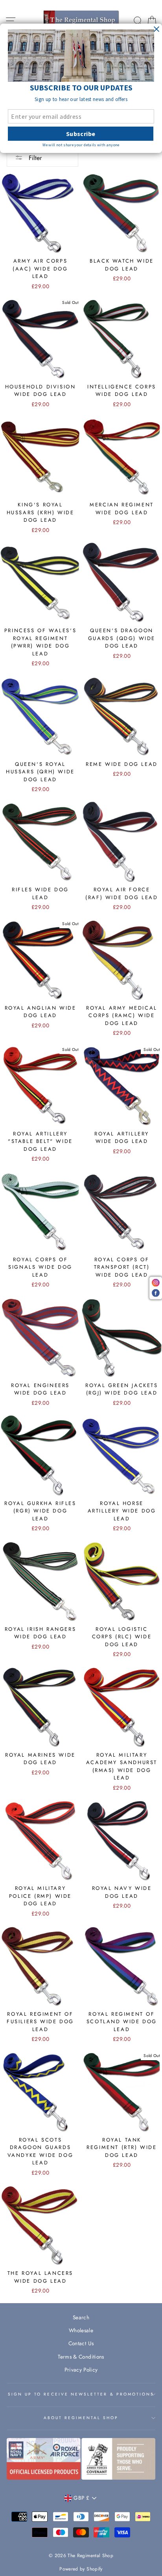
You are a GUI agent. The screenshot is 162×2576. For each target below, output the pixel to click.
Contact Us (81, 2343)
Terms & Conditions (81, 2357)
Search (81, 2317)
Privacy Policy (81, 2370)
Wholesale (81, 2330)
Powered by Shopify (81, 2569)
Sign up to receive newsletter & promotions (81, 2394)
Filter (34, 158)
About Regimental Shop (81, 2418)
